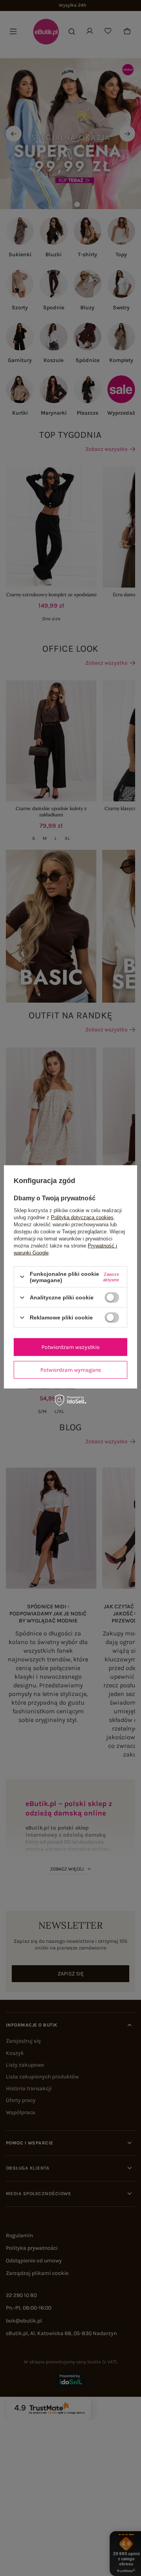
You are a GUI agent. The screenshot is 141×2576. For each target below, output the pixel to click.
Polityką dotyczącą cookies (82, 1217)
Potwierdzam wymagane (71, 1370)
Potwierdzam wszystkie (70, 1347)
